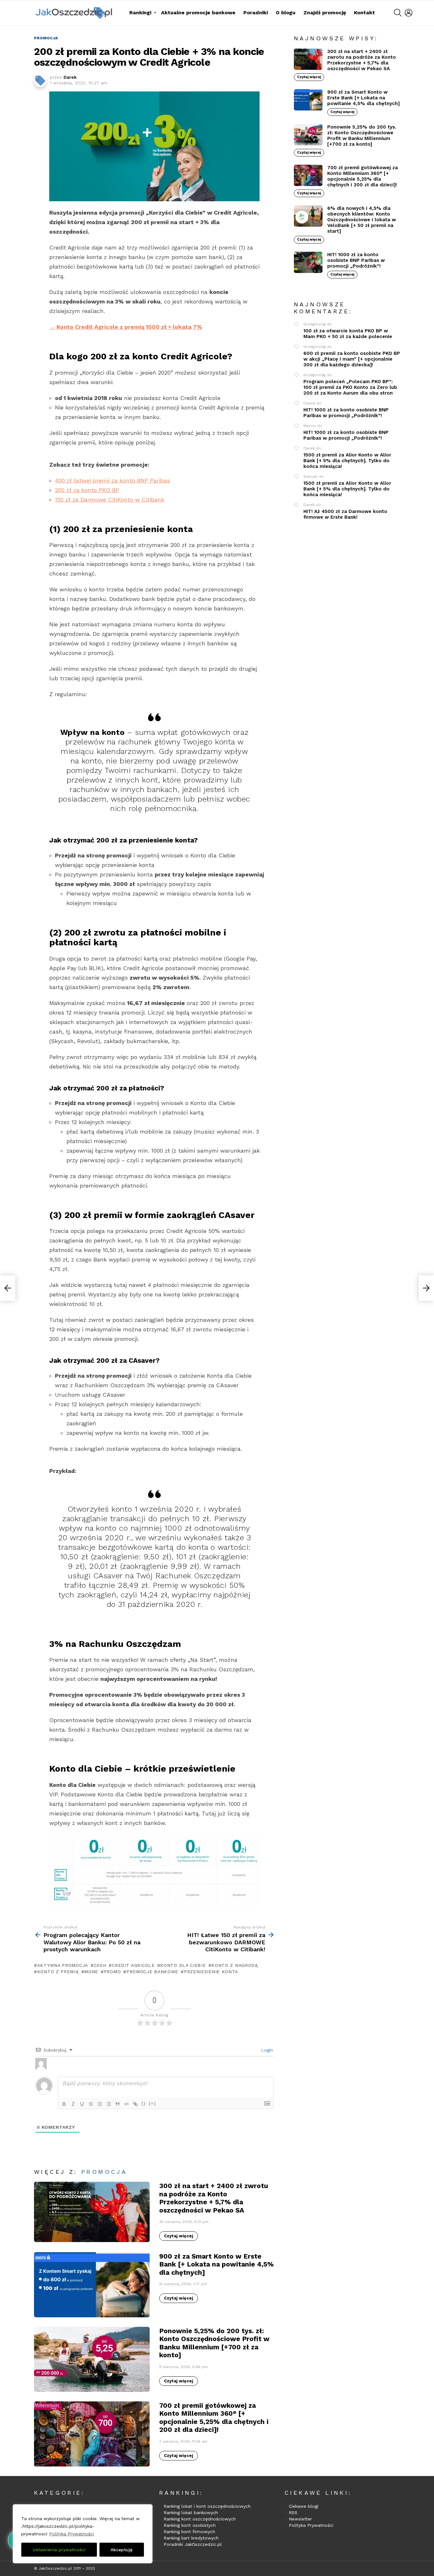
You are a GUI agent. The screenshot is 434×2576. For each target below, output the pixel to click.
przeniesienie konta (211, 1972)
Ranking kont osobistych (190, 2525)
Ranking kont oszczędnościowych (200, 2519)
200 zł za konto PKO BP (87, 490)
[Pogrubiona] (64, 2104)
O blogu (286, 13)
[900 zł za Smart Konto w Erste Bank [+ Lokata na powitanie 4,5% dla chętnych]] (92, 2285)
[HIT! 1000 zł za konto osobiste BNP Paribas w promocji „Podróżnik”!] (308, 262)
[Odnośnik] (135, 2104)
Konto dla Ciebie (183, 1965)
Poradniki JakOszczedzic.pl (193, 2544)
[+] (153, 2103)
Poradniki (256, 13)
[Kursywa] (73, 2104)
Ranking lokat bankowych (191, 2513)
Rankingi (140, 13)
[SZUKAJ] (398, 13)
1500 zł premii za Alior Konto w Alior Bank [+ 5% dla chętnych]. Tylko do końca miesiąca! (347, 461)
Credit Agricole (133, 1965)
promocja (104, 2172)
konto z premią (58, 1972)
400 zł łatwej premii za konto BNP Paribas (112, 480)
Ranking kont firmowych (189, 2532)
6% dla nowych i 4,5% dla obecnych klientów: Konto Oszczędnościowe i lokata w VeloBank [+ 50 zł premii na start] (362, 220)
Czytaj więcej (179, 2236)
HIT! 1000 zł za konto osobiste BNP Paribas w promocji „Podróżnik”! (356, 260)
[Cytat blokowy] (118, 2104)
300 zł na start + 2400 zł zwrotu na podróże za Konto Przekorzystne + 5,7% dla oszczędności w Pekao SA (214, 2198)
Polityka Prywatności (71, 2534)
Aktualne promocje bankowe (198, 13)
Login (266, 2050)
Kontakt (364, 13)
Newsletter (300, 2519)
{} (144, 2103)
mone (91, 1972)
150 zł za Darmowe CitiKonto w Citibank (110, 499)
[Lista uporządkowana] (100, 2104)
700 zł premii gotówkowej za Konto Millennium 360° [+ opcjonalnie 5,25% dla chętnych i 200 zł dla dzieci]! (214, 2417)
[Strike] (91, 2104)
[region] (83, 2534)
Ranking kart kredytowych (191, 2538)
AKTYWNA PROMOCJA (63, 1965)
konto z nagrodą (235, 1965)
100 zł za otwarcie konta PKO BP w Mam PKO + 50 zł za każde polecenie (348, 334)
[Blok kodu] (126, 2104)
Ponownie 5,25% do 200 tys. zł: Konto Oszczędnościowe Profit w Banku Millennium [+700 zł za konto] (214, 2343)
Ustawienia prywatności (59, 2550)
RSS (293, 2513)
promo (112, 1972)
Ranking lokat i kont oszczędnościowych (207, 2506)
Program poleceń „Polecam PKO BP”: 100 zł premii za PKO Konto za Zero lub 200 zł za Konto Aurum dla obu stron (350, 387)
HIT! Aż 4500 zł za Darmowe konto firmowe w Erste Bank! (345, 514)
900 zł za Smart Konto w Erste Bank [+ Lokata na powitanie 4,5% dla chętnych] (217, 2264)
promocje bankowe (152, 1972)
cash (100, 1965)
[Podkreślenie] (82, 2104)
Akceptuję (122, 2550)
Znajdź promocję (325, 13)
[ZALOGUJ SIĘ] (409, 13)
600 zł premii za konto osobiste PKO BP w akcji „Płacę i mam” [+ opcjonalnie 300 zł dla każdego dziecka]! (352, 359)
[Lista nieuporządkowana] (109, 2104)
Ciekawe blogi (304, 2506)
